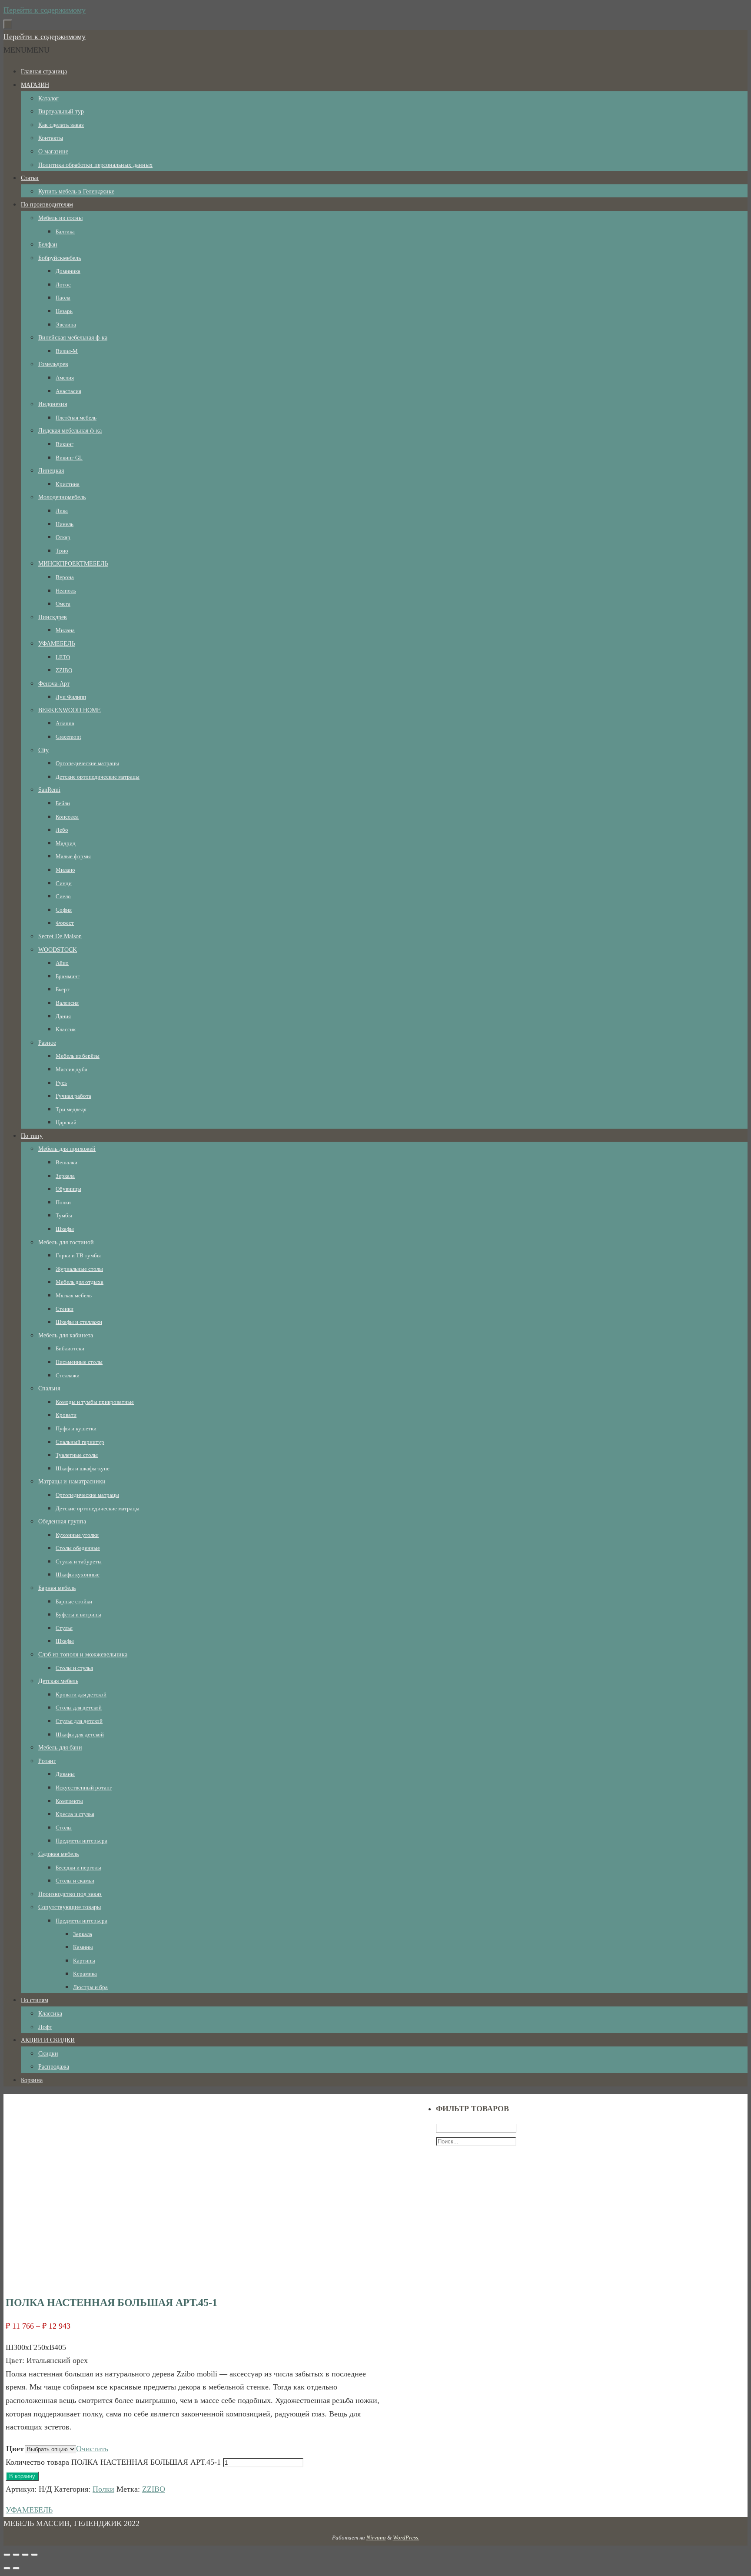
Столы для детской (79, 1708)
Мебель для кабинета (66, 1335)
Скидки (48, 2054)
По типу (32, 1136)
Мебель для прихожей (67, 1149)
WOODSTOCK (58, 950)
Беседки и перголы (78, 1868)
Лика (62, 511)
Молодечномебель (62, 497)
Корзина (32, 2080)
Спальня (49, 1388)
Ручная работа (73, 1096)
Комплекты (69, 1801)
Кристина (68, 484)
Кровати (66, 1415)
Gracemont (68, 737)
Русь (61, 1083)
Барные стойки (74, 1601)
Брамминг (68, 976)
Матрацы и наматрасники (72, 1481)
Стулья (64, 1628)
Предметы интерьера (81, 1841)
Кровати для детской (81, 1695)
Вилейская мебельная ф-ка (73, 338)
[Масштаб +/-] (34, 2555)
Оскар (63, 537)
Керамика (85, 1974)
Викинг (65, 444)
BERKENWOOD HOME (70, 710)
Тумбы (64, 1215)
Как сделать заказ (61, 125)
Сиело (63, 896)
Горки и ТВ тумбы (78, 1255)
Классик (66, 1029)
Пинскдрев (53, 617)
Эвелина (66, 325)
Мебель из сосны (60, 218)
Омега (63, 604)
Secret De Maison (60, 936)
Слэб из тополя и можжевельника (83, 1655)
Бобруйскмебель (60, 258)
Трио (62, 551)
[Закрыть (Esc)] (7, 2555)
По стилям (35, 2000)
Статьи (30, 178)
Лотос (63, 285)
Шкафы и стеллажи (79, 1322)
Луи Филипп (71, 697)
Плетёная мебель (76, 418)
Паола (63, 298)
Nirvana (376, 2538)
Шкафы (65, 1229)
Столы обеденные (78, 1548)
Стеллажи (68, 1375)
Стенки (65, 1309)
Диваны (65, 1774)
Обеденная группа (62, 1521)
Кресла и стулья (75, 1814)
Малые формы (73, 856)
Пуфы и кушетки (76, 1428)
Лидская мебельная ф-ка (70, 431)
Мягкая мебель (74, 1295)
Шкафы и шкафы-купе (83, 1468)
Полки (63, 1202)
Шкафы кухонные (78, 1575)
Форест (65, 923)
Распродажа (54, 2067)
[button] (27, 50)
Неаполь (66, 591)
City (43, 750)
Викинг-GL (69, 458)
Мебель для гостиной (66, 1242)
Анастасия (68, 391)
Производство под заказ (70, 1894)
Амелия (65, 378)
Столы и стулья (74, 1668)
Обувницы (68, 1189)
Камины (83, 1947)
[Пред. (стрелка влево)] (7, 2568)
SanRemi (49, 790)
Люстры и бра (90, 1987)
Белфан (48, 245)
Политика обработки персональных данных (95, 165)
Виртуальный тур (61, 112)
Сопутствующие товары (70, 1907)
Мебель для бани (60, 1748)
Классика (50, 2014)
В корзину (22, 2476)
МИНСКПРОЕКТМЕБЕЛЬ (73, 564)
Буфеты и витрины (78, 1615)
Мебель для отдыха (80, 1282)
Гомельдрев (53, 364)
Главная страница (44, 72)
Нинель (65, 524)
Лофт (45, 2027)
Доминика (68, 271)
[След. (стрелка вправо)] (16, 2568)
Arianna (65, 723)
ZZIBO (64, 670)
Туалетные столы (77, 1455)
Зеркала (65, 1176)
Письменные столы (79, 1362)
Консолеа (67, 817)
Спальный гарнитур (80, 1442)
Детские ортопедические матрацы (98, 777)
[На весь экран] (25, 2555)
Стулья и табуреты (79, 1561)
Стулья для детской (79, 1721)
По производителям (47, 205)
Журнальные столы (79, 1269)
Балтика (65, 232)
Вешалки (66, 1162)
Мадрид (66, 843)
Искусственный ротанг (84, 1788)
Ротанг (47, 1761)
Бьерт (63, 989)
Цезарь (64, 311)
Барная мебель (57, 1588)
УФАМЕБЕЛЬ (57, 644)
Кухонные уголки (77, 1535)
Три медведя (71, 1109)
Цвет (15, 2449)
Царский (66, 1122)
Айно (62, 963)
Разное (47, 1043)
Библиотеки (70, 1348)
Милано (65, 870)
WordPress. (406, 2538)
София (64, 910)
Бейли (63, 803)
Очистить (92, 2449)
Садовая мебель (58, 1854)
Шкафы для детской (80, 1735)
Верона (65, 577)
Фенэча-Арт (54, 684)
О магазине (53, 152)
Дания (63, 1016)
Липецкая (51, 471)
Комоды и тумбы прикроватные (95, 1402)
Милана (65, 630)
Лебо (62, 830)
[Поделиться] (16, 2555)
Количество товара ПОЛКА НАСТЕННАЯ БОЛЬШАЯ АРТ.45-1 (113, 2462)
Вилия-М (67, 351)
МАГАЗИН (35, 85)
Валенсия (67, 1003)
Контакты (51, 138)
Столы (64, 1828)
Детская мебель (58, 1681)
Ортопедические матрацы (87, 763)
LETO (63, 657)
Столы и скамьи (75, 1881)
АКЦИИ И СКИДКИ (48, 2040)
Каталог (48, 98)
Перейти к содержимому (45, 10)
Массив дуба (71, 1069)
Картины (84, 1961)
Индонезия (53, 404)
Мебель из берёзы (78, 1056)
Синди (64, 883)
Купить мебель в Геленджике (76, 192)
